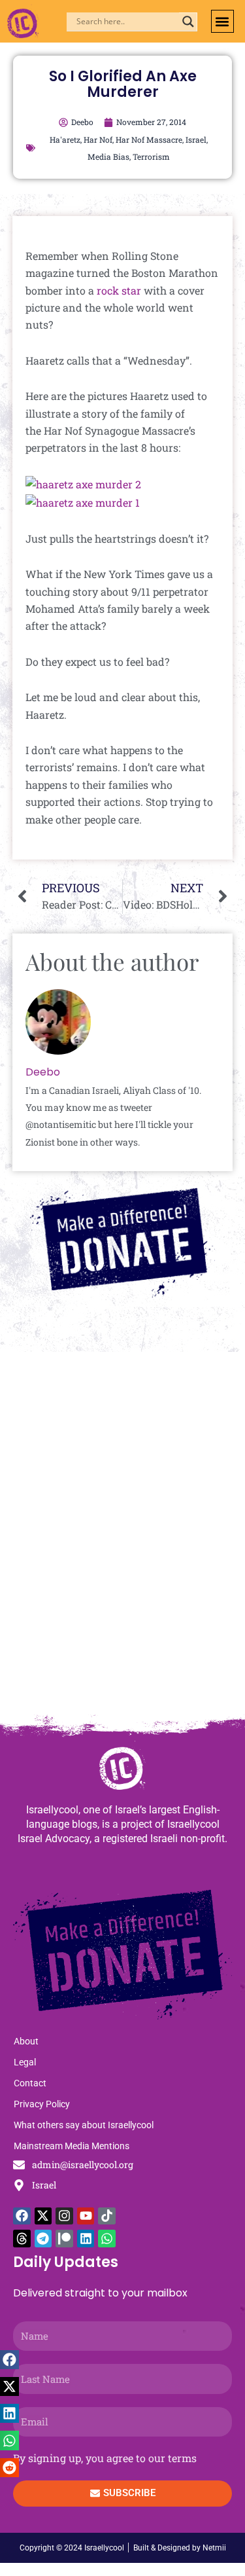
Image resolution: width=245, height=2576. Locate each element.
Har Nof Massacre (149, 139)
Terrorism (151, 156)
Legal (25, 2062)
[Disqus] (122, 1540)
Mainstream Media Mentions (72, 2146)
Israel (196, 139)
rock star (119, 290)
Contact (30, 2083)
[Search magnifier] (188, 22)
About (26, 2041)
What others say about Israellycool (84, 2125)
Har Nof (98, 139)
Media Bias (108, 156)
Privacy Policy (42, 2104)
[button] (222, 21)
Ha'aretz (65, 139)
